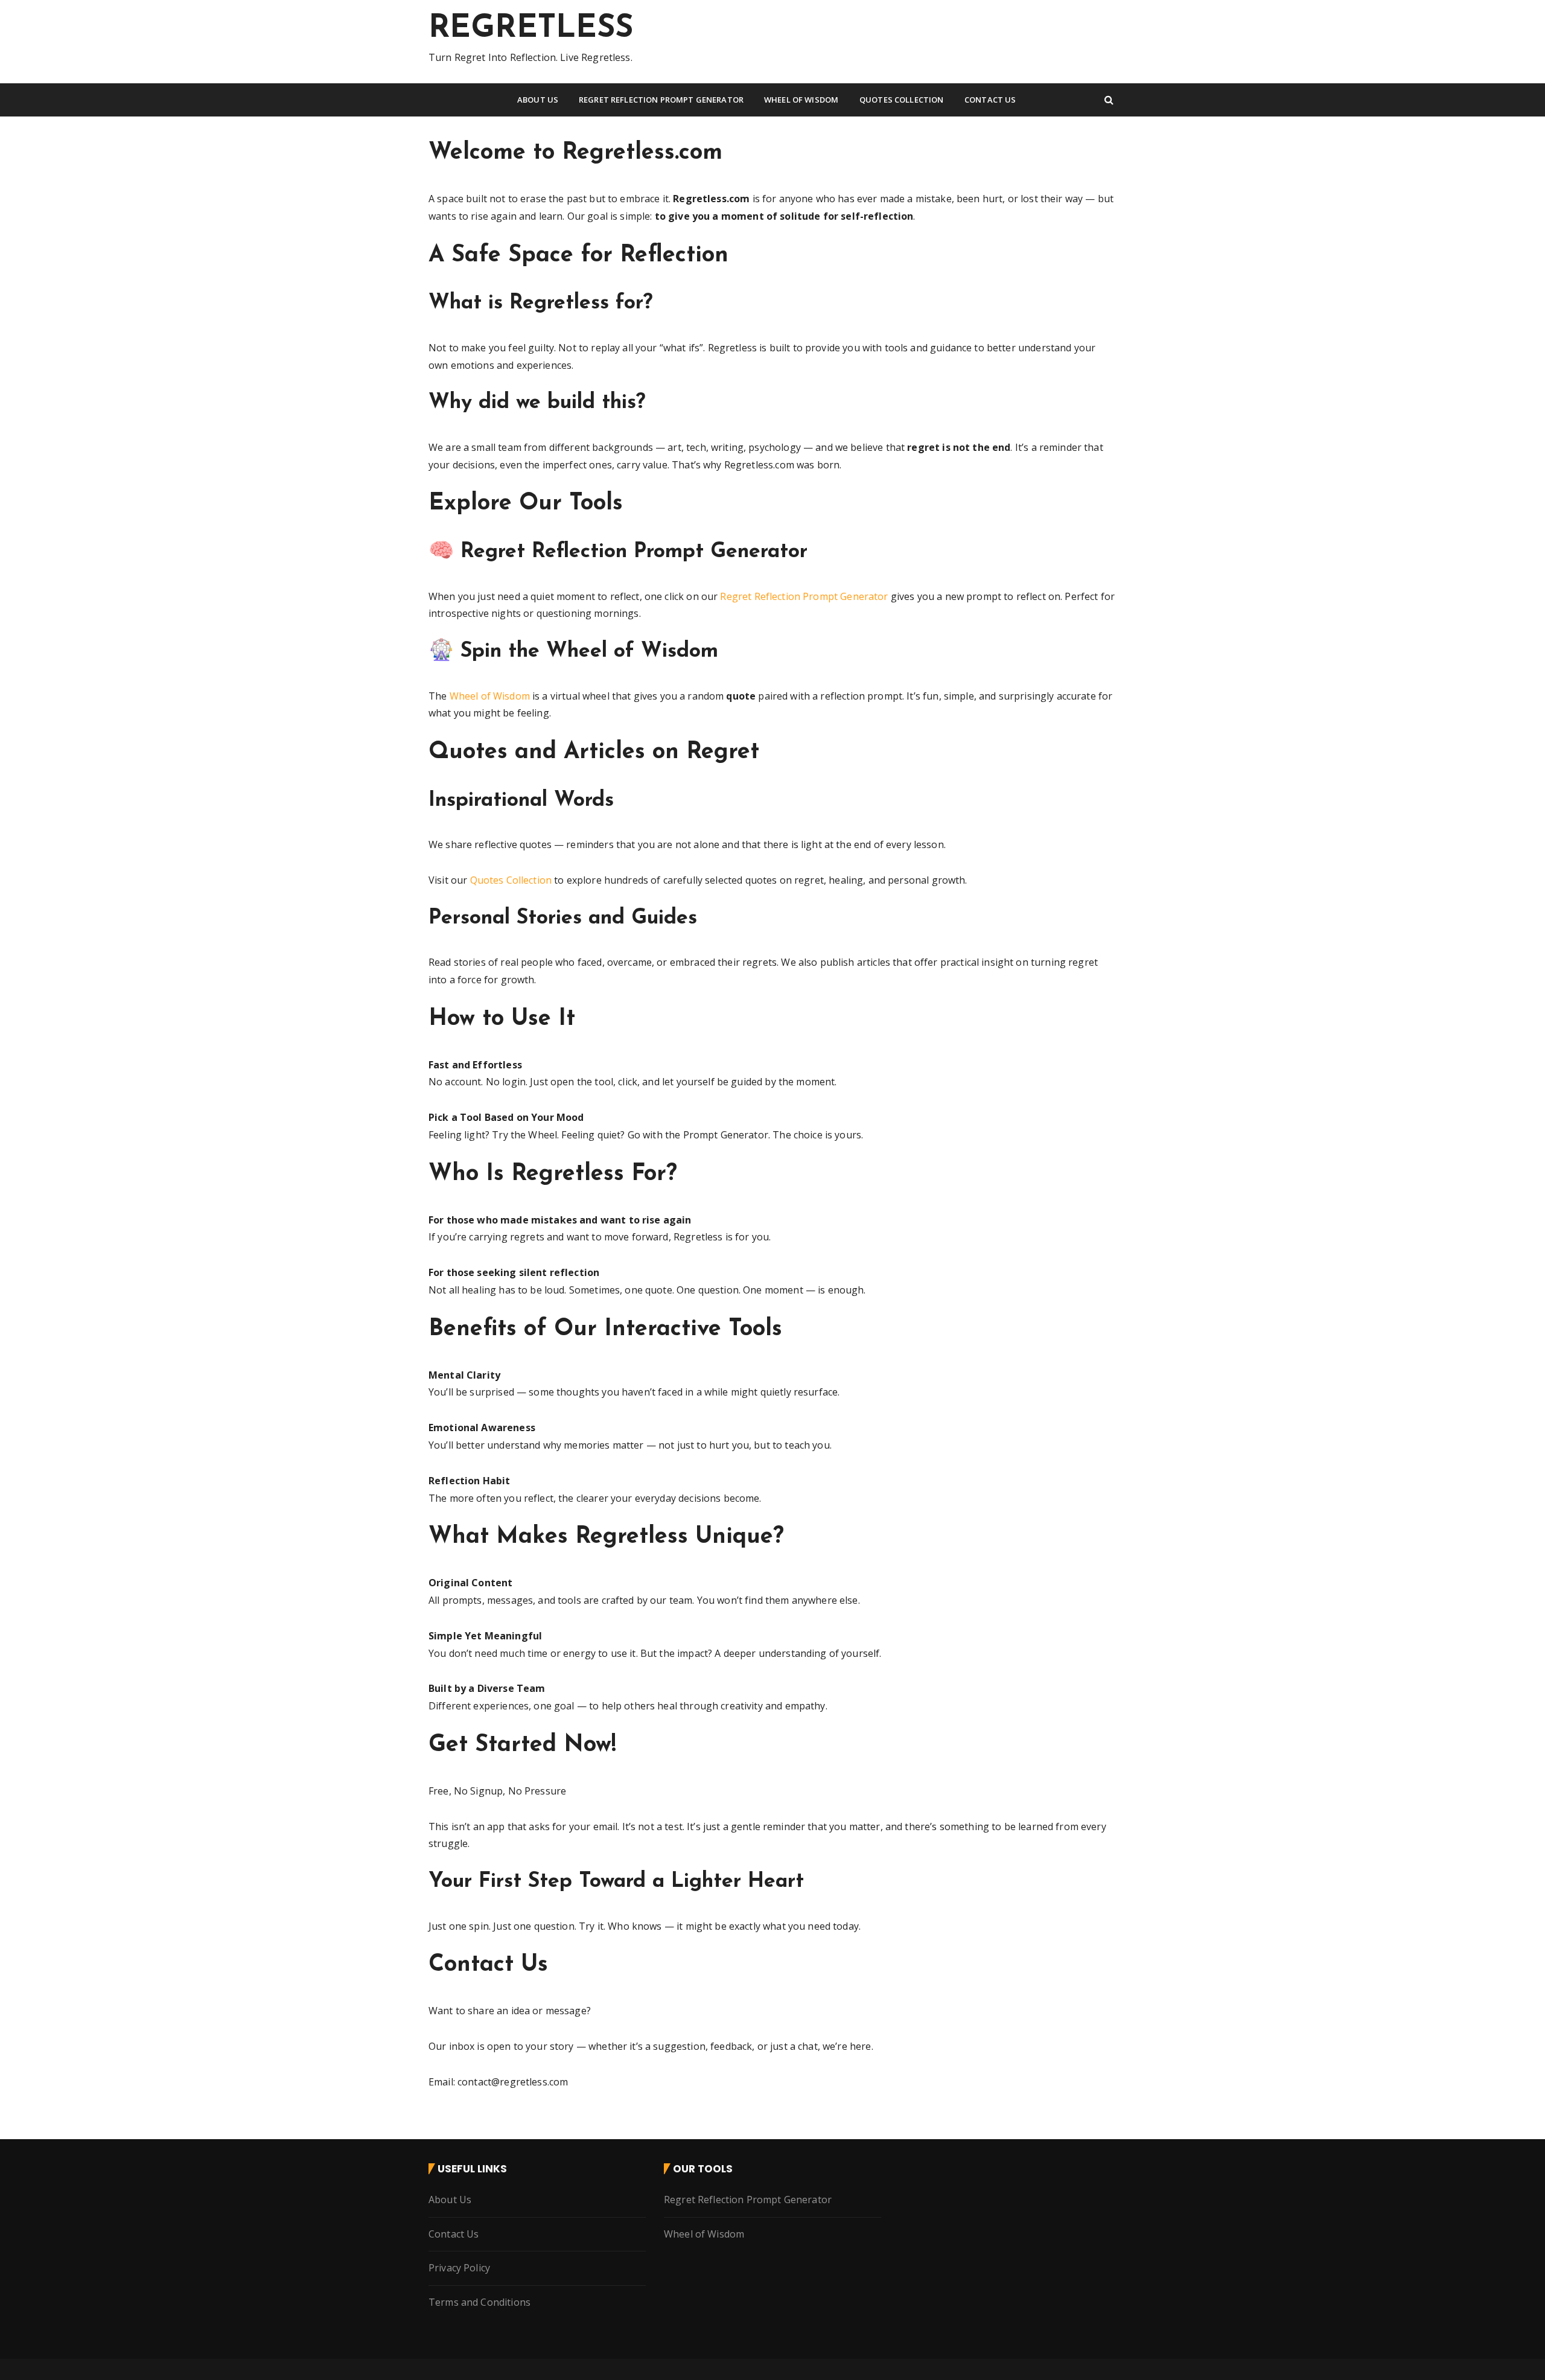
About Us (538, 100)
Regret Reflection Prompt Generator (661, 100)
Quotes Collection (902, 100)
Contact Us (990, 100)
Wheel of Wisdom (801, 100)
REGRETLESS (531, 29)
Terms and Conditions (479, 2302)
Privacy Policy (459, 2268)
